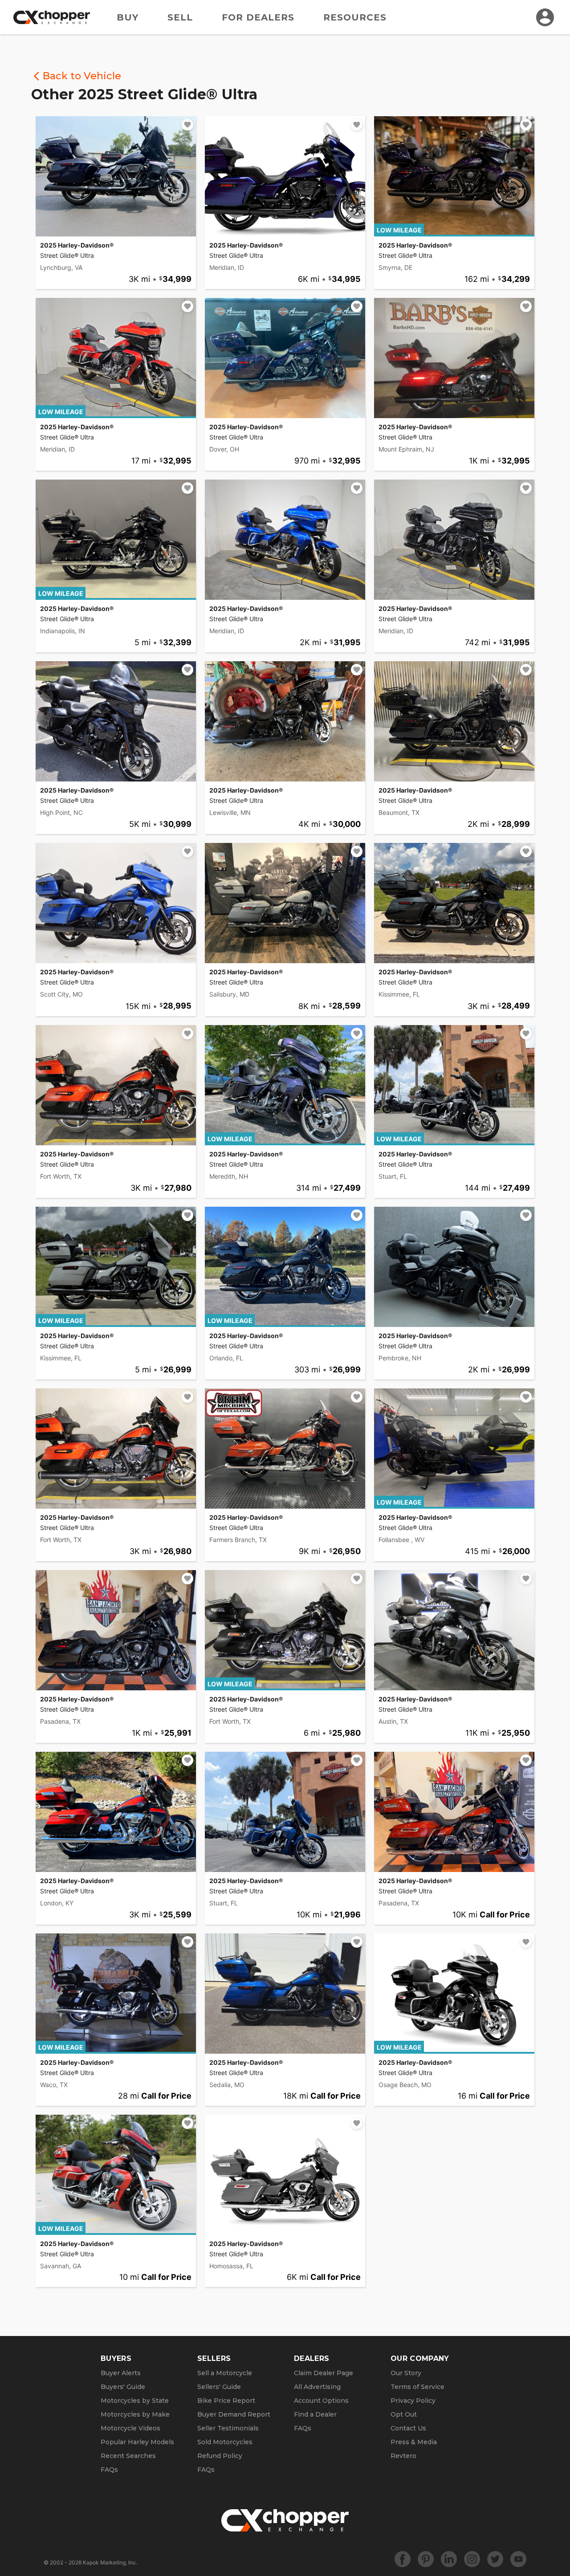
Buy (128, 17)
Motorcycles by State (135, 2401)
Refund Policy (220, 2456)
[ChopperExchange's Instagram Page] (472, 2559)
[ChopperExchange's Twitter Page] (495, 2559)
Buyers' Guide (123, 2387)
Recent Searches (128, 2456)
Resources (355, 17)
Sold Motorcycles (225, 2442)
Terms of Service (417, 2387)
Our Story (406, 2373)
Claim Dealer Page (324, 2373)
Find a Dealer (315, 2414)
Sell (180, 17)
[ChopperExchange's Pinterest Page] (426, 2559)
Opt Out (404, 2414)
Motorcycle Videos (130, 2428)
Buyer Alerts (121, 2373)
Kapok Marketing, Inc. (110, 2562)
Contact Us (408, 2428)
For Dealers (258, 17)
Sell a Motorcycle (225, 2373)
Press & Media (414, 2442)
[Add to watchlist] (187, 125)
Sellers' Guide (219, 2387)
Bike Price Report (226, 2401)
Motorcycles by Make (135, 2414)
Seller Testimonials (228, 2428)
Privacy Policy (413, 2401)
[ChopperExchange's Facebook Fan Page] (403, 2559)
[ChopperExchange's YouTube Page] (518, 2559)
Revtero (403, 2456)
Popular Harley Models (137, 2442)
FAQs (109, 2470)
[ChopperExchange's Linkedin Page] (449, 2559)
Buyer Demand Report (234, 2414)
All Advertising (317, 2387)
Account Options (321, 2401)
